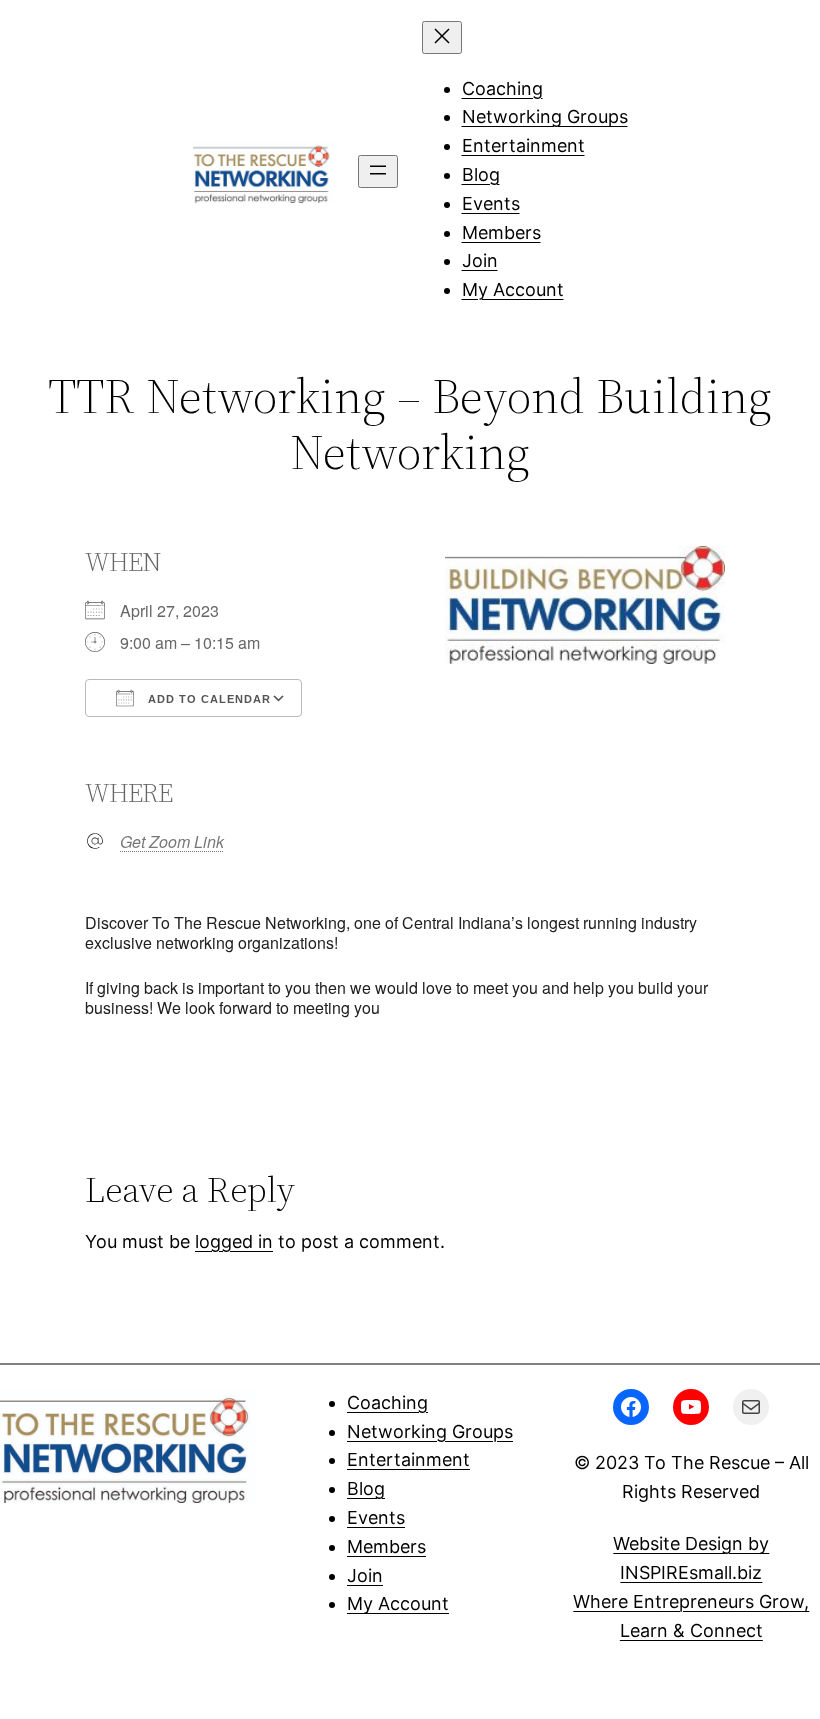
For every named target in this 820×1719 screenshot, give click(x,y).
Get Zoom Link (172, 842)
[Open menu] (378, 171)
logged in (234, 1241)
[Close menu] (442, 37)
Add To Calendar (207, 699)
